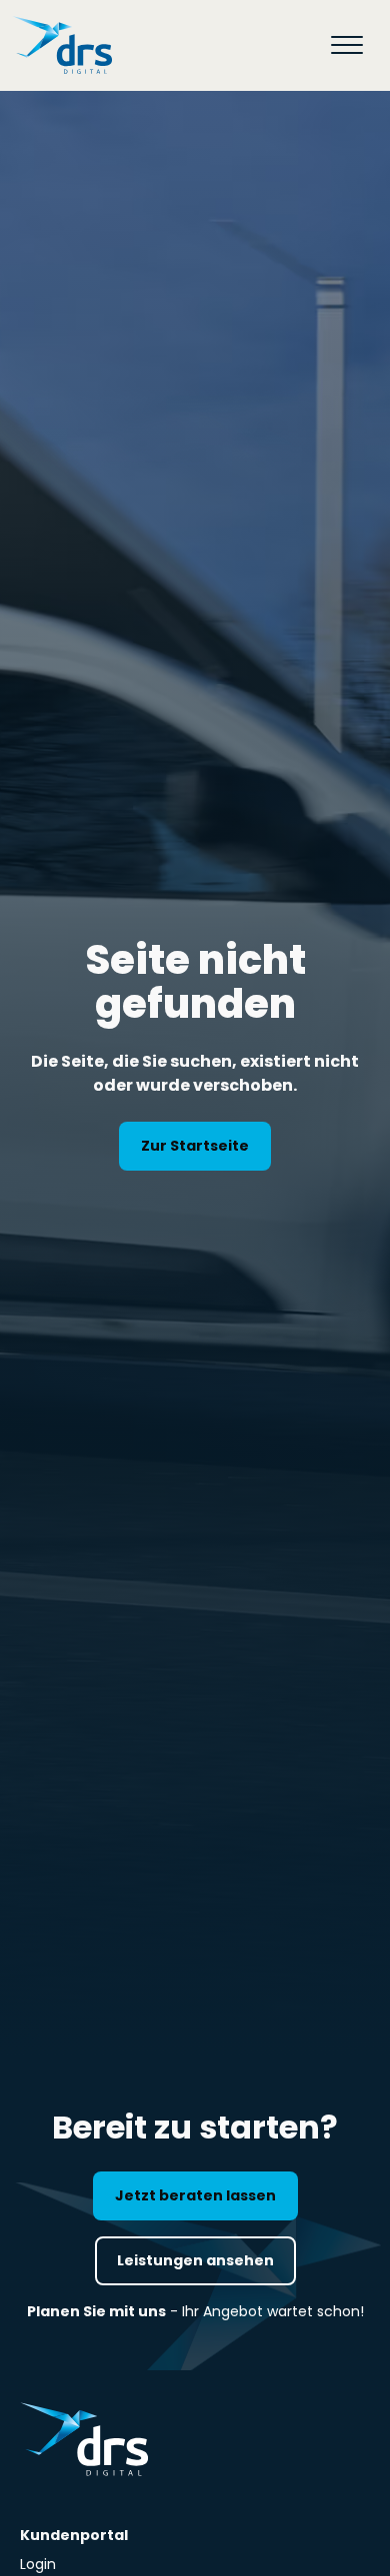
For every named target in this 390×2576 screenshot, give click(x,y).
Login (38, 2564)
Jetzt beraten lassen (195, 2195)
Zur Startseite (195, 1146)
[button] (347, 45)
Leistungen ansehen (195, 2260)
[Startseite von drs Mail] (62, 45)
